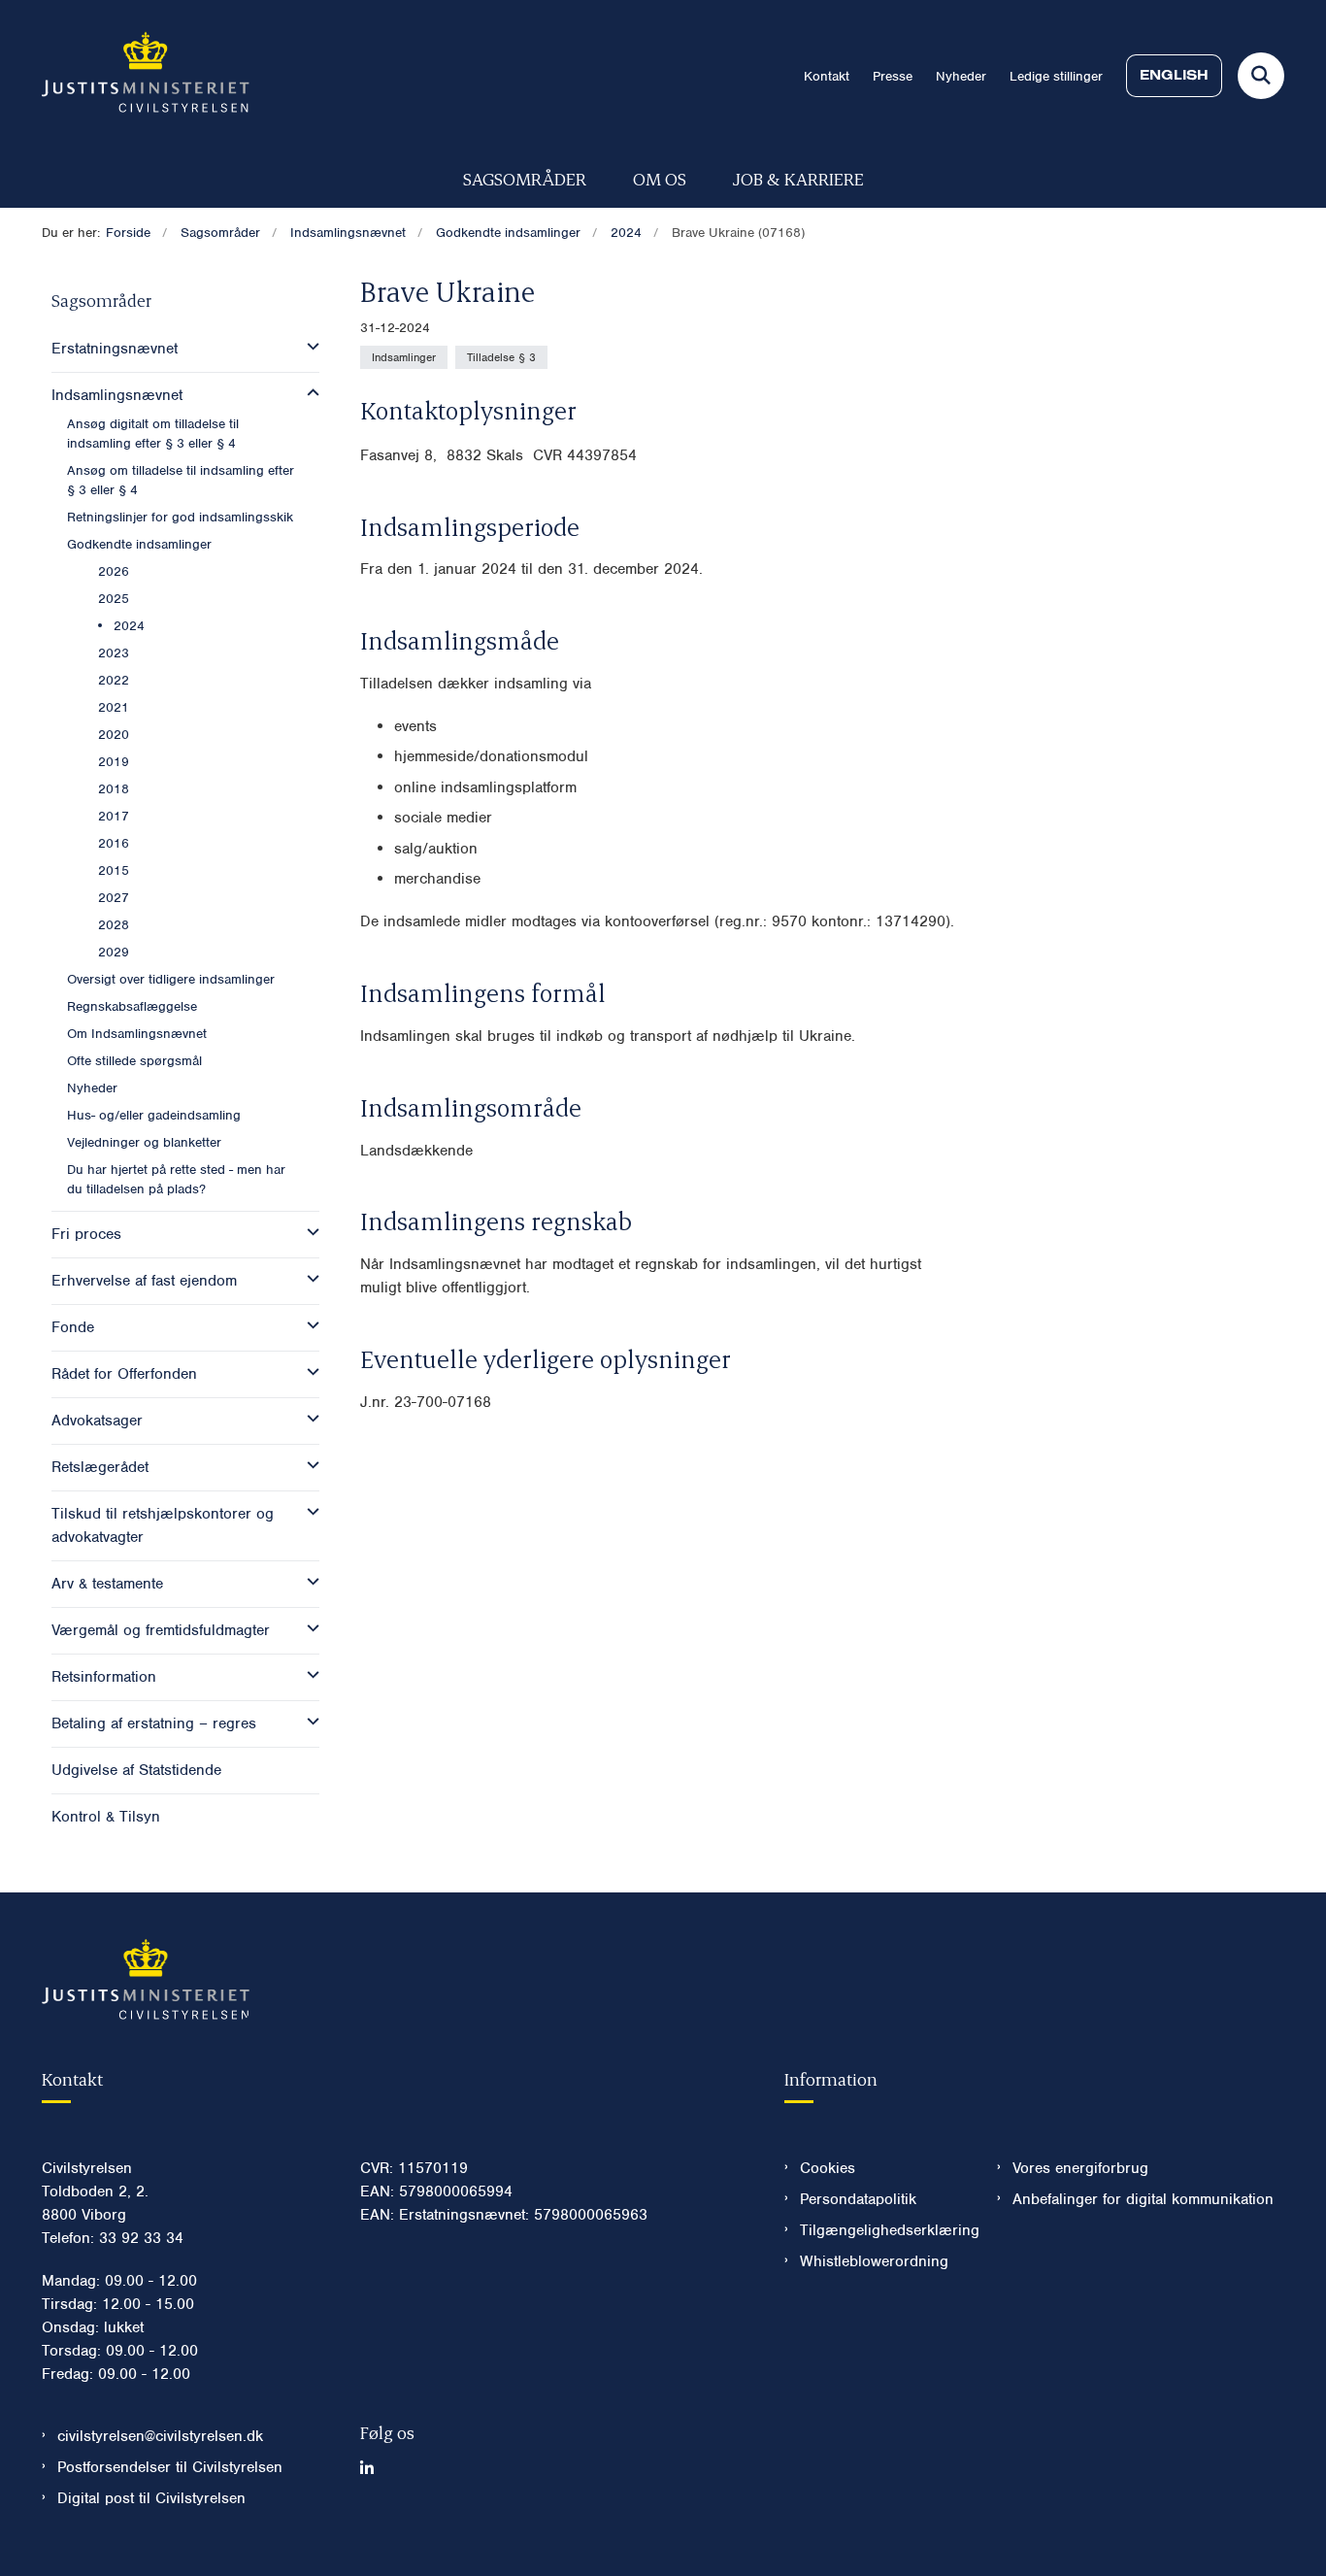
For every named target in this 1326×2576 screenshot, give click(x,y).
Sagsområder (525, 178)
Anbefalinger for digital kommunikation (1143, 2199)
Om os (660, 178)
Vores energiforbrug (1080, 2168)
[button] (308, 347)
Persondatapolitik (858, 2199)
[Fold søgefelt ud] (1261, 76)
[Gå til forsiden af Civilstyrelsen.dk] (146, 76)
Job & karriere (798, 178)
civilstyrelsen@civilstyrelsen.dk (160, 2436)
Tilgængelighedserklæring (883, 2230)
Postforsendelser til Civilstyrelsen (170, 2467)
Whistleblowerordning (874, 2261)
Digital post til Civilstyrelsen (151, 2498)
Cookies (828, 2168)
